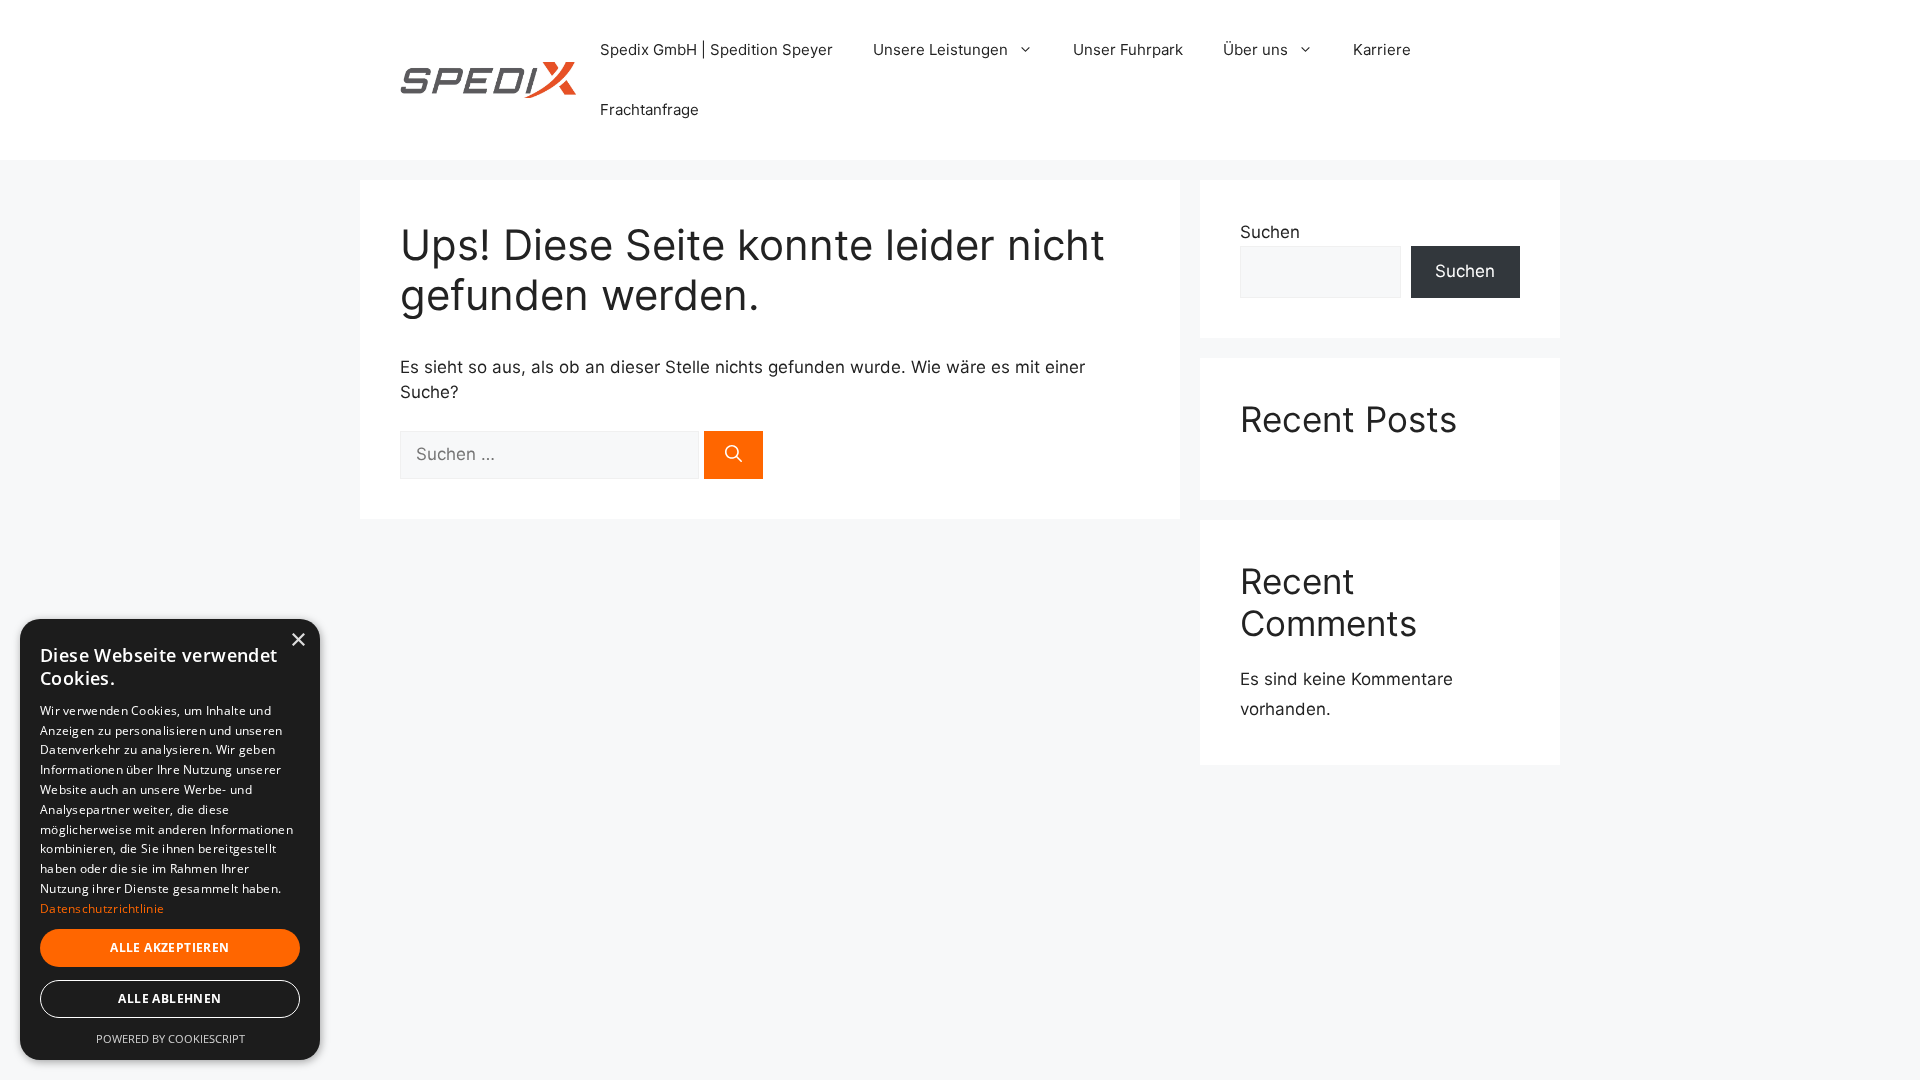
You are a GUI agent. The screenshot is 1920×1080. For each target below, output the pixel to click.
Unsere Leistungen (940, 49)
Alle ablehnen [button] (169, 998)
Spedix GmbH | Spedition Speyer (716, 49)
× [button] (297, 640)
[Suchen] (733, 455)
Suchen (1270, 232)
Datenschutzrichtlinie (102, 908)
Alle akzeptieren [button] (169, 947)
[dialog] (170, 839)
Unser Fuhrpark (1128, 49)
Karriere (1382, 49)
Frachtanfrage (649, 109)
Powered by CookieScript (170, 1038)
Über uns (1255, 49)
